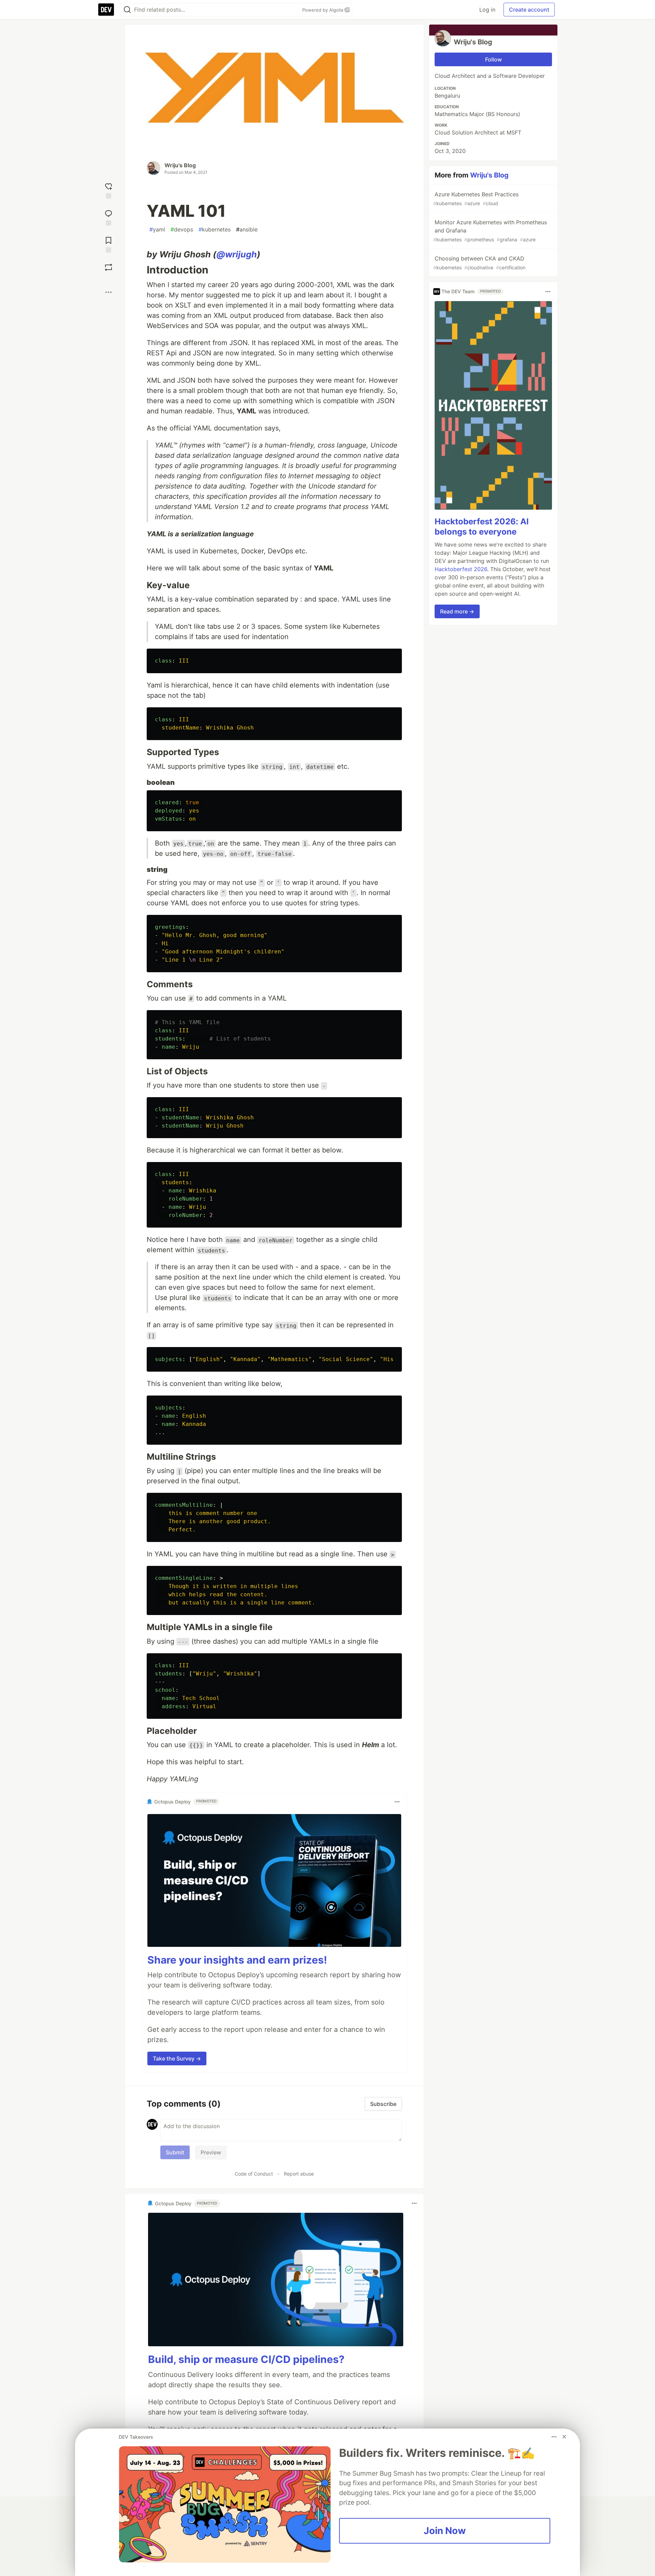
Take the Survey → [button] (177, 2058)
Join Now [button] (445, 2531)
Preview (211, 2152)
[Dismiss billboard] (564, 2437)
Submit (175, 2152)
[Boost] (108, 267)
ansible (247, 229)
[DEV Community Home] (106, 10)
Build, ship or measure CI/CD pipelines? (246, 2359)
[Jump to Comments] (108, 217)
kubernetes (215, 229)
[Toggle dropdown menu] (397, 1802)
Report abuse (299, 2174)
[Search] (127, 10)
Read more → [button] (457, 611)
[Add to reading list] (108, 244)
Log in (487, 10)
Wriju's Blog (180, 165)
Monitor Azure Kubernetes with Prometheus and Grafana (490, 231)
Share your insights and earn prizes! (237, 1960)
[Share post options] (108, 292)
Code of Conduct (254, 2174)
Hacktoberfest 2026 (461, 569)
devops (182, 229)
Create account (529, 10)
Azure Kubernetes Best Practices (476, 199)
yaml (157, 229)
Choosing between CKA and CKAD (479, 263)
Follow (493, 59)
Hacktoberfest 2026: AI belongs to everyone (482, 527)
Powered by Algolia (323, 10)
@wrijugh (237, 254)
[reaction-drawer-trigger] (108, 190)
